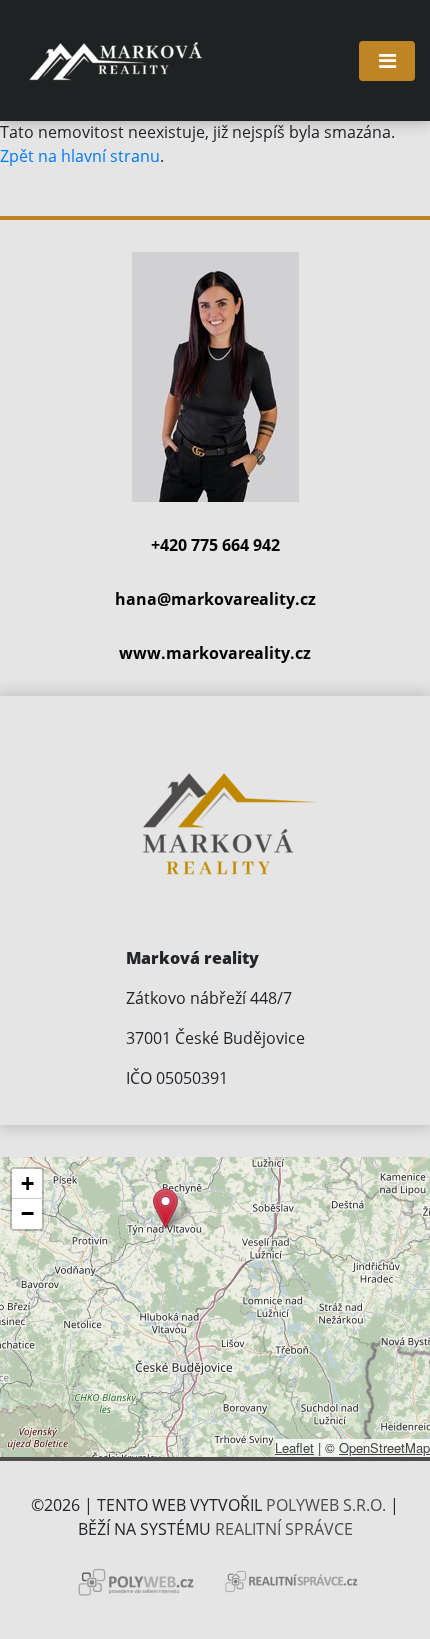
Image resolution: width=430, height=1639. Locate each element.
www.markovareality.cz (215, 653)
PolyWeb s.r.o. (326, 1505)
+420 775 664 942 (215, 545)
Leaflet (294, 1447)
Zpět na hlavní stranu (80, 156)
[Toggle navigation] (387, 61)
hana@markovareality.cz (215, 599)
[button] (165, 1208)
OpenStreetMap (384, 1447)
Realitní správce (284, 1529)
